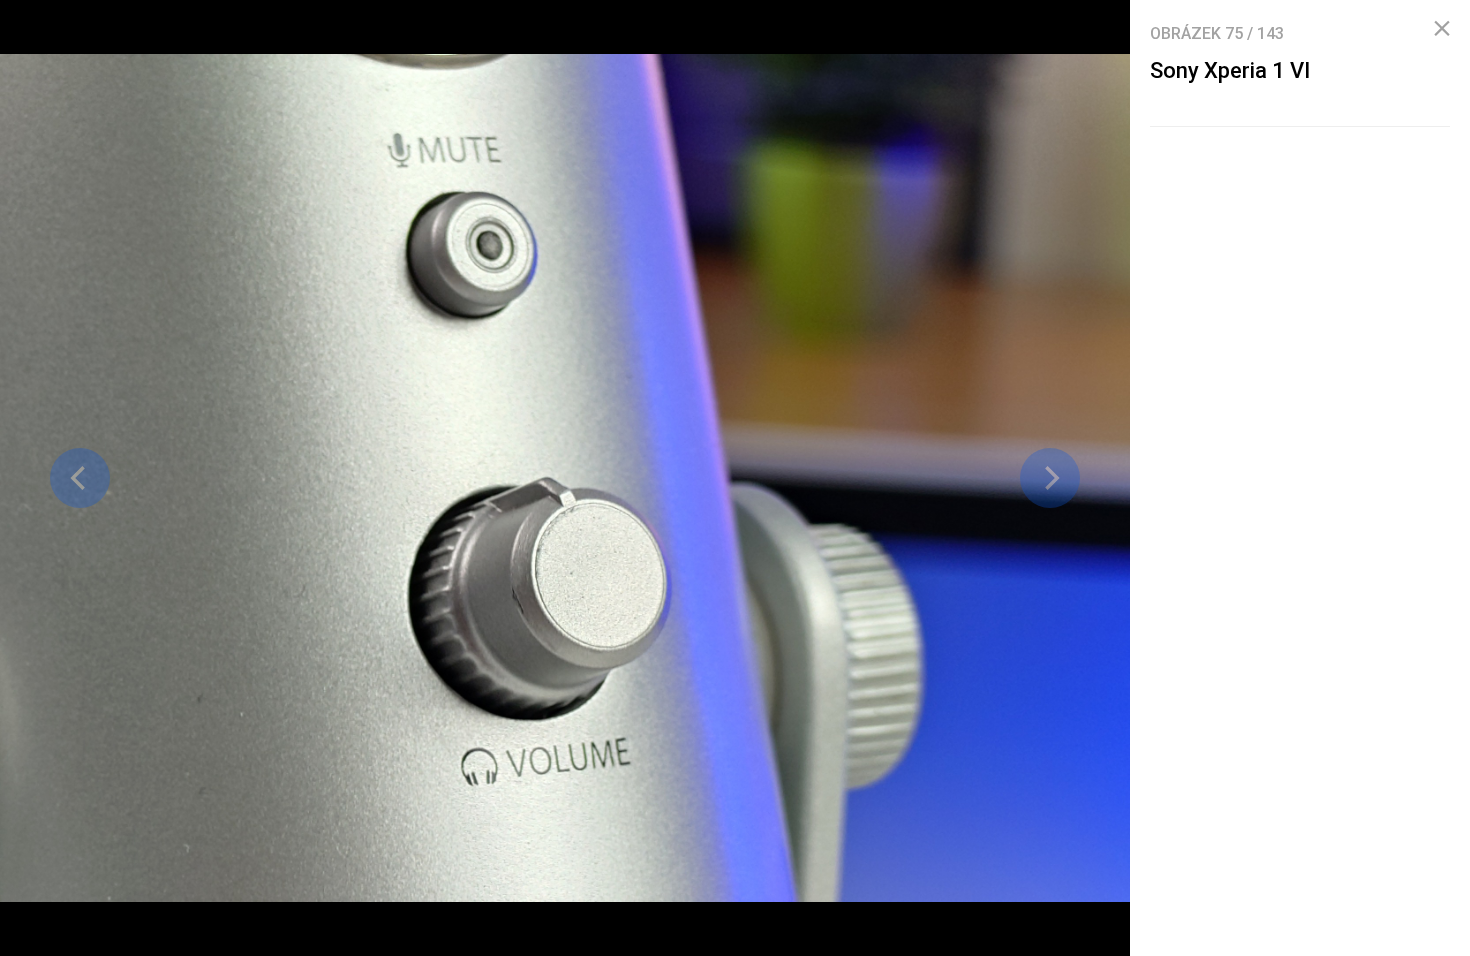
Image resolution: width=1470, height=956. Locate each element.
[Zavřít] (1442, 29)
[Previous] (80, 478)
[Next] (1050, 478)
